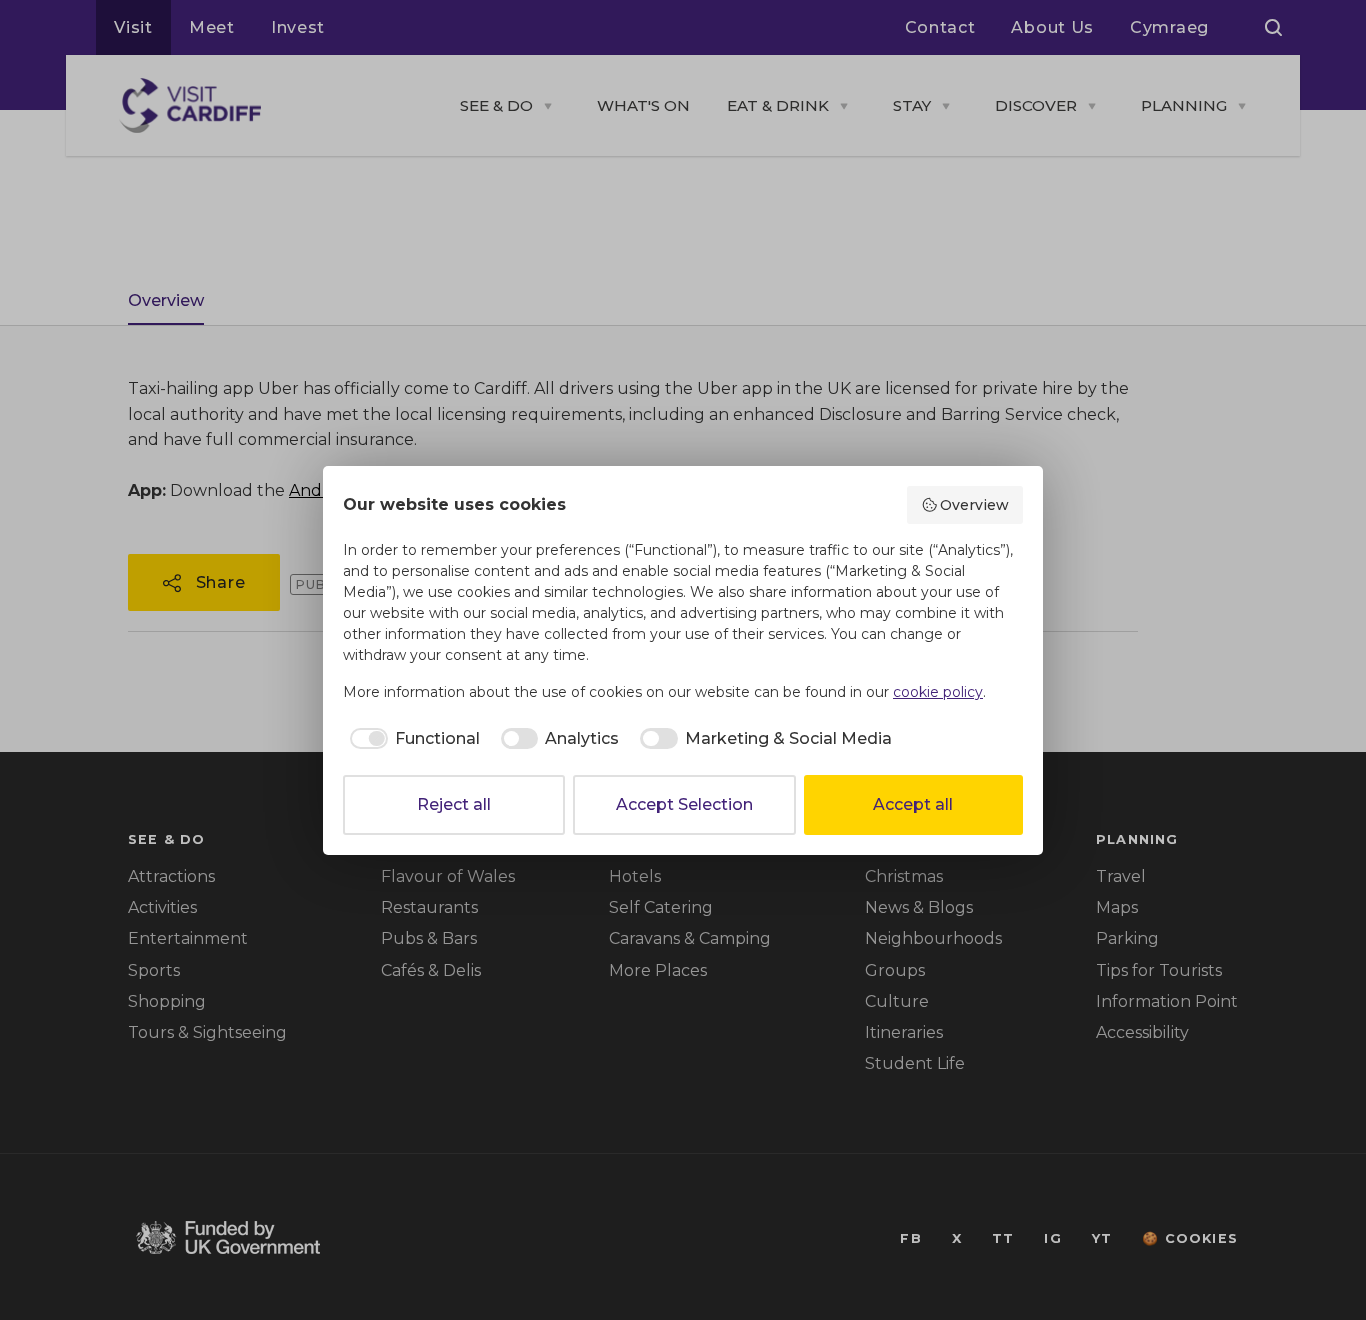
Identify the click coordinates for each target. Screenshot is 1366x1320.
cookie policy (938, 692)
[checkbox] (411, 739)
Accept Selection (684, 804)
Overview (974, 505)
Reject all (454, 804)
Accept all (913, 804)
